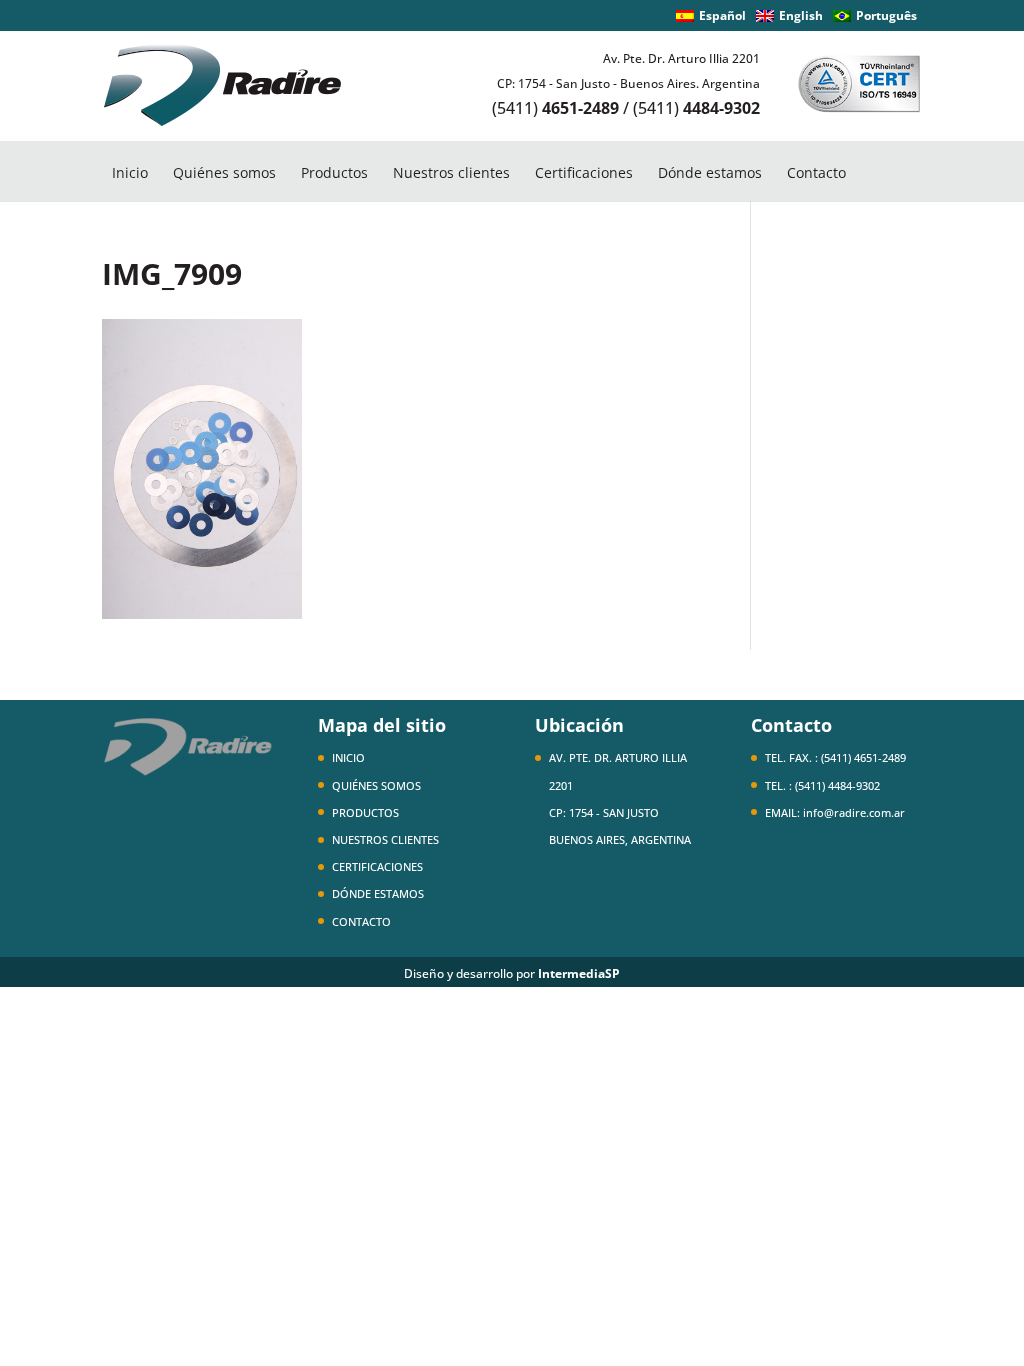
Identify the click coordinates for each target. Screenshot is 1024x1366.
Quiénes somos (224, 172)
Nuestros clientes (451, 172)
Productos (334, 172)
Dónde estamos (710, 172)
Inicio (130, 172)
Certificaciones (584, 172)
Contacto (816, 172)
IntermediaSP (579, 973)
